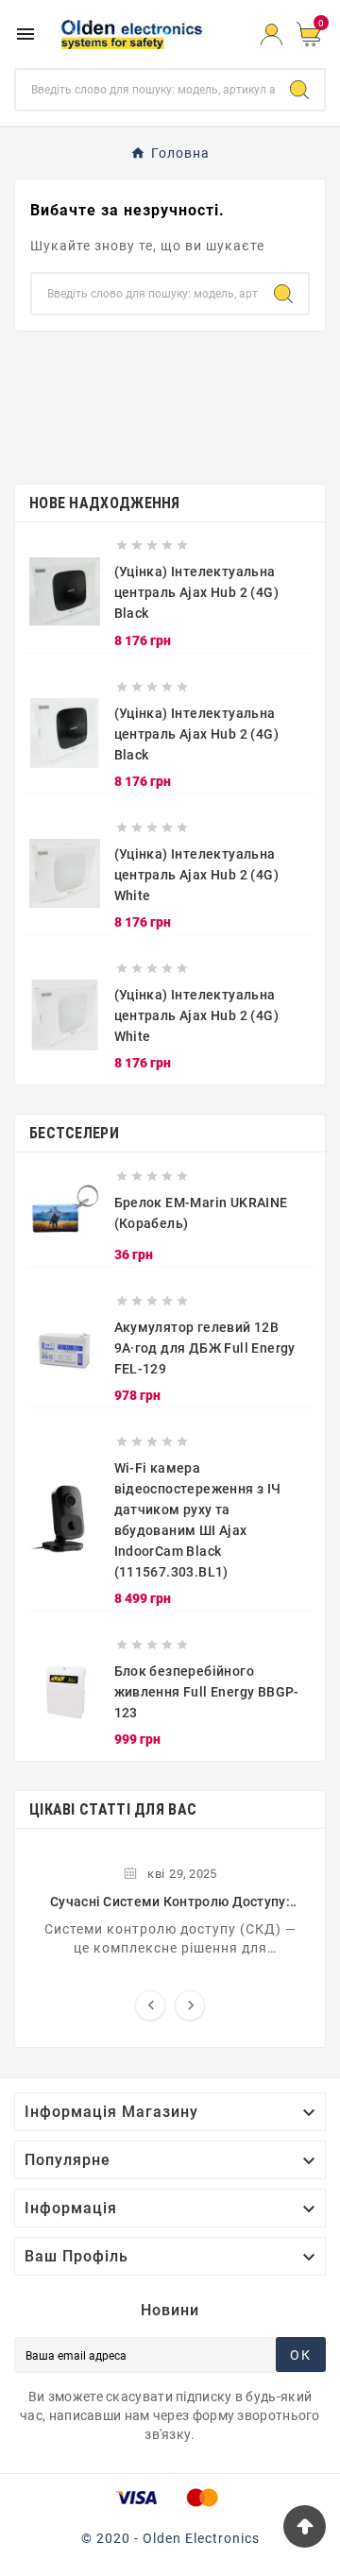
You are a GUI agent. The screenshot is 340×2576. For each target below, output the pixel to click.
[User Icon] (272, 34)
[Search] (299, 90)
